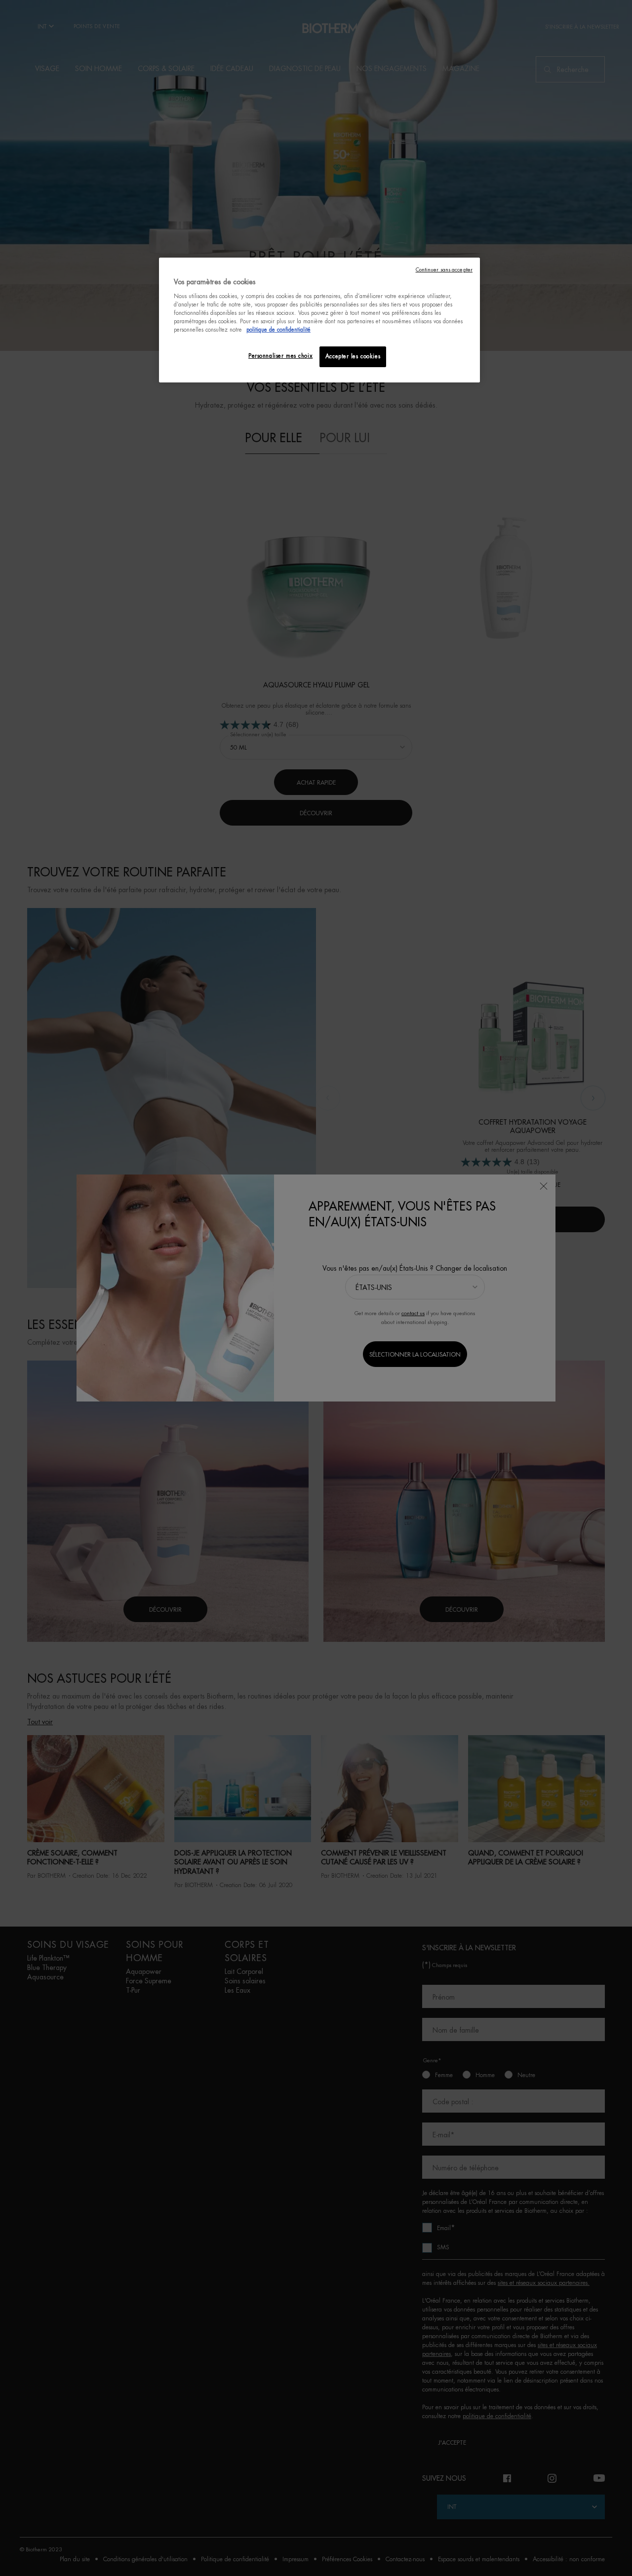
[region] (319, 320)
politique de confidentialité (278, 330)
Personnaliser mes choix (280, 356)
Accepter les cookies (353, 357)
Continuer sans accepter (444, 270)
